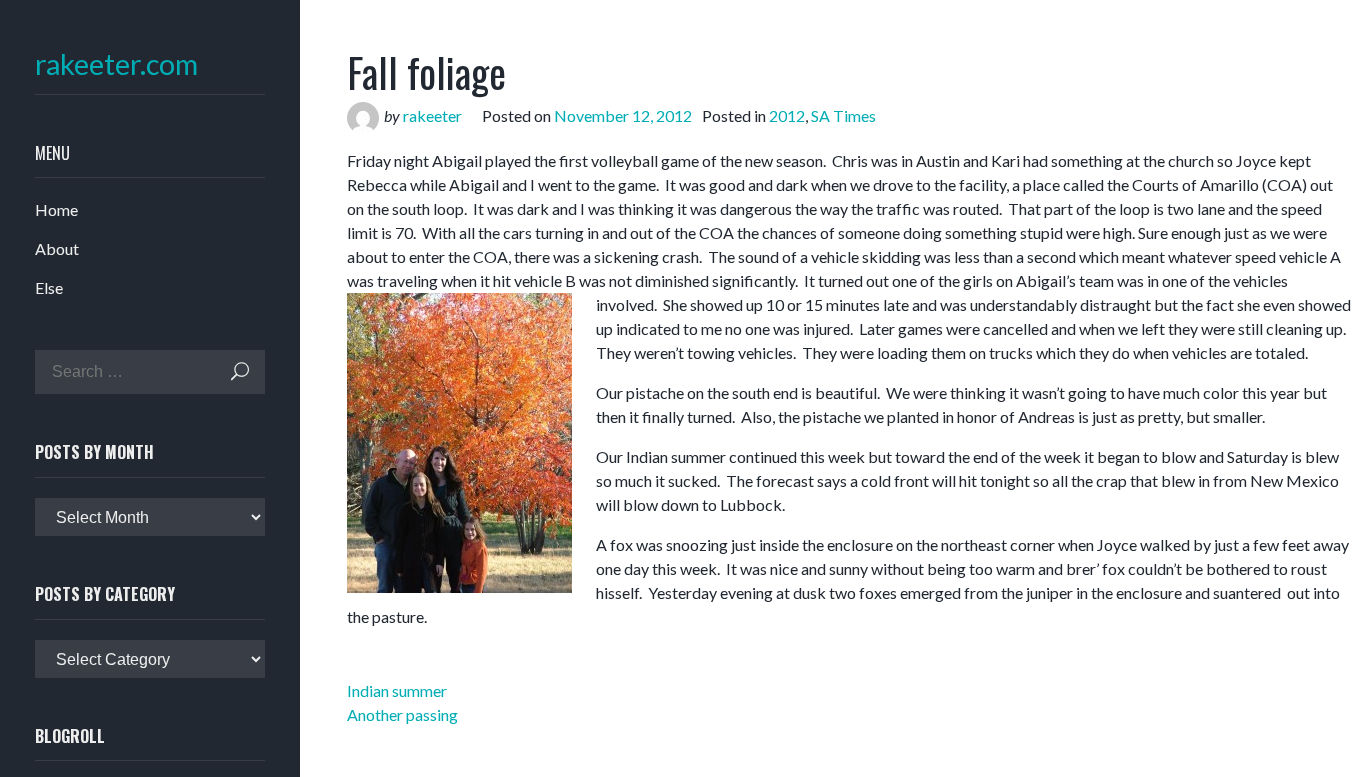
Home (56, 209)
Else (49, 287)
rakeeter (432, 115)
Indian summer (397, 690)
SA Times (843, 115)
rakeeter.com (116, 64)
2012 (787, 115)
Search (240, 371)
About (57, 248)
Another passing (402, 714)
